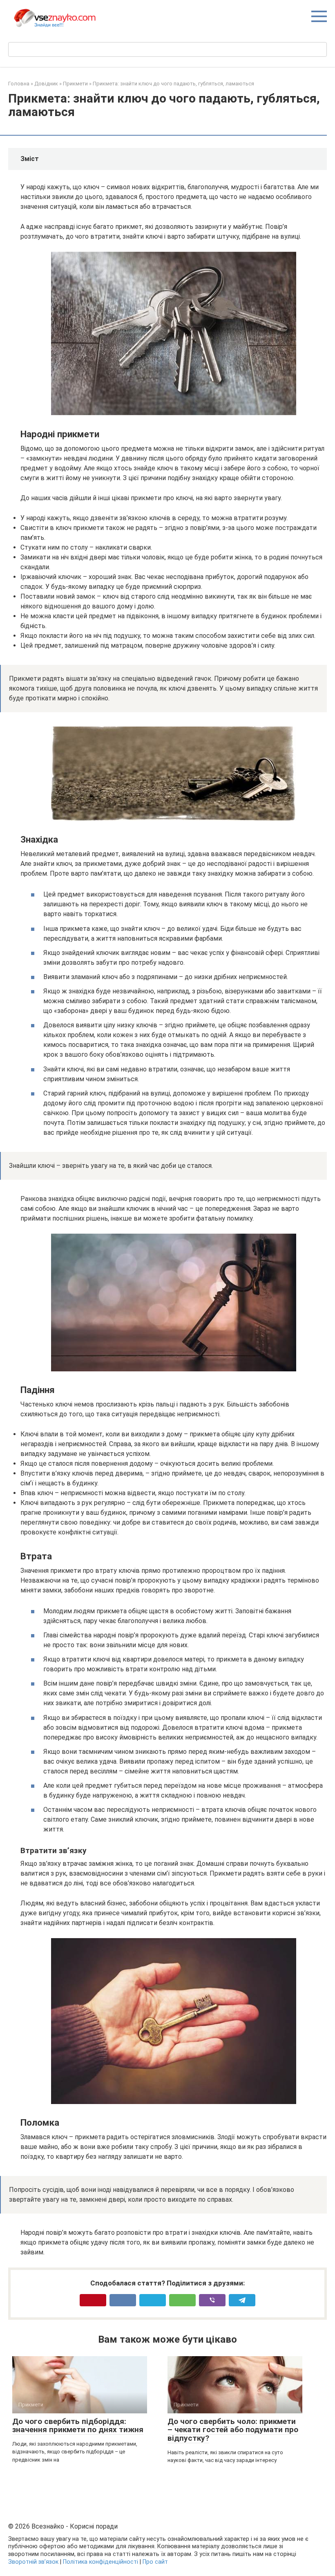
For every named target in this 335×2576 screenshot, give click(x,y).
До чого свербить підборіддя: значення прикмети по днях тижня (78, 2426)
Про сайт (155, 2562)
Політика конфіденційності (100, 2562)
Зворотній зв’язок (33, 2562)
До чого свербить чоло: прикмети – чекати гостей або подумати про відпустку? (233, 2430)
